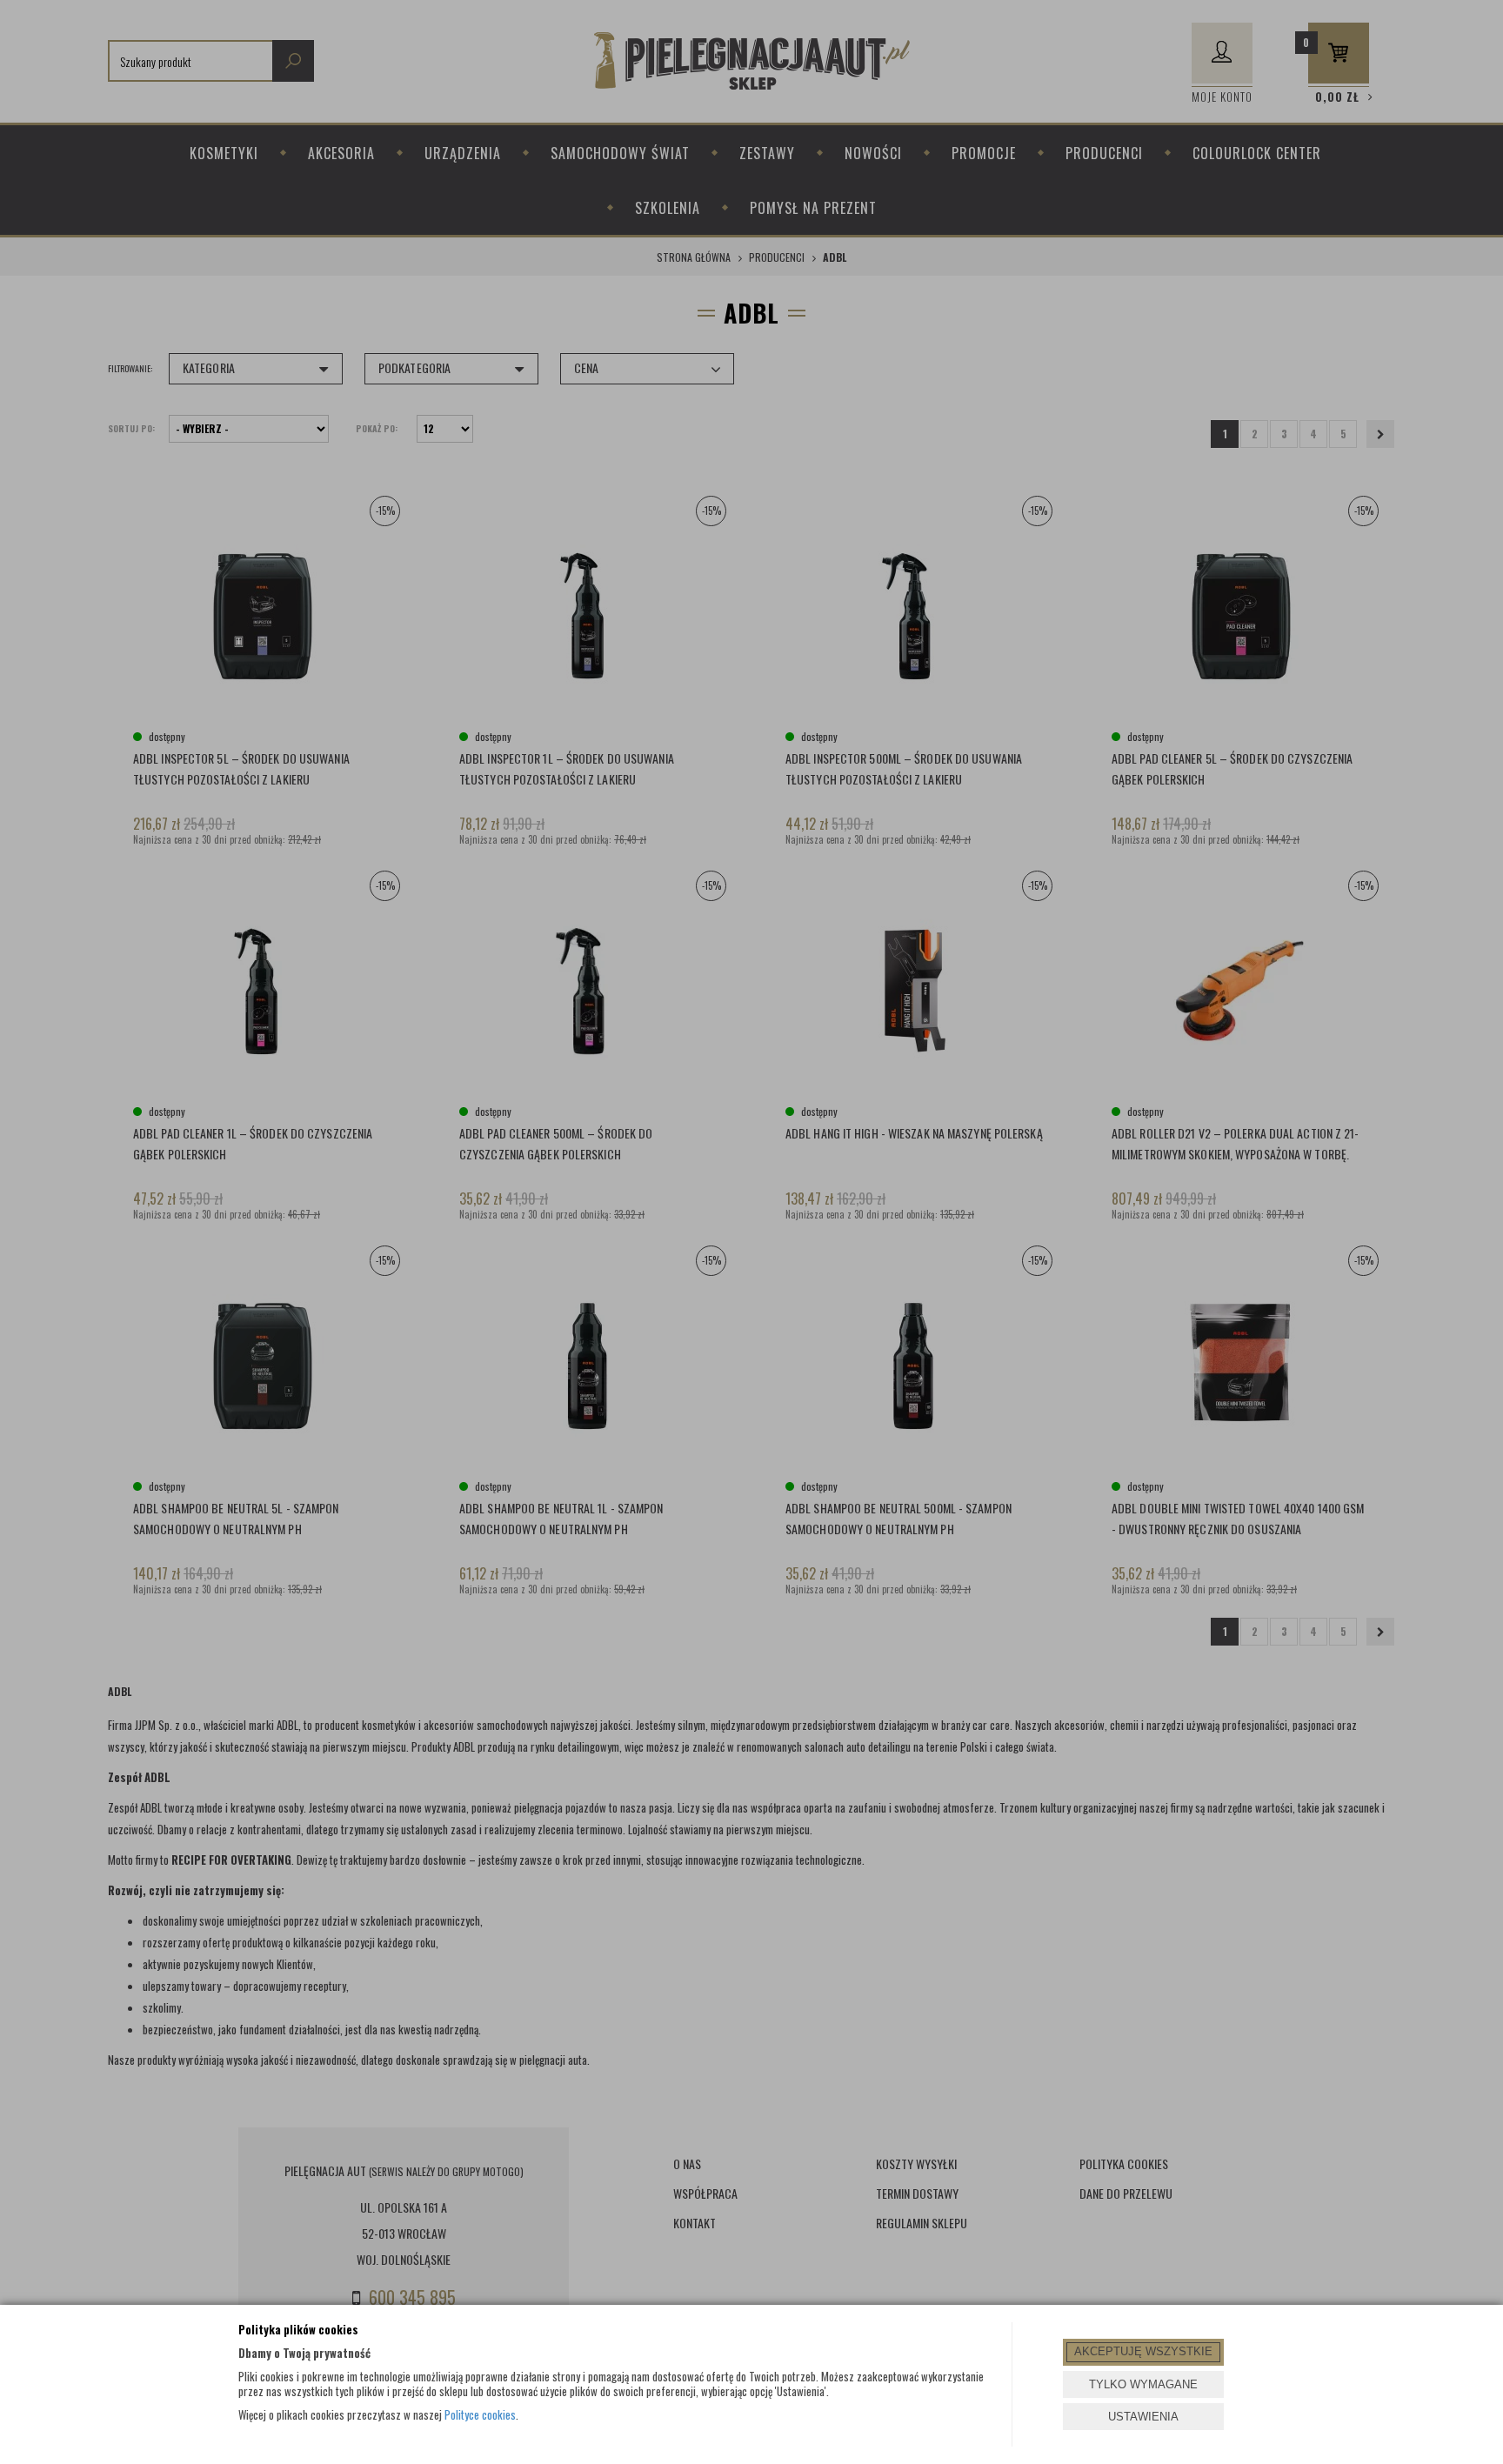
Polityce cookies (480, 2414)
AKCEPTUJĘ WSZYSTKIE (1143, 2351)
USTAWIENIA (1143, 2417)
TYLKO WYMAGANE (1143, 2384)
